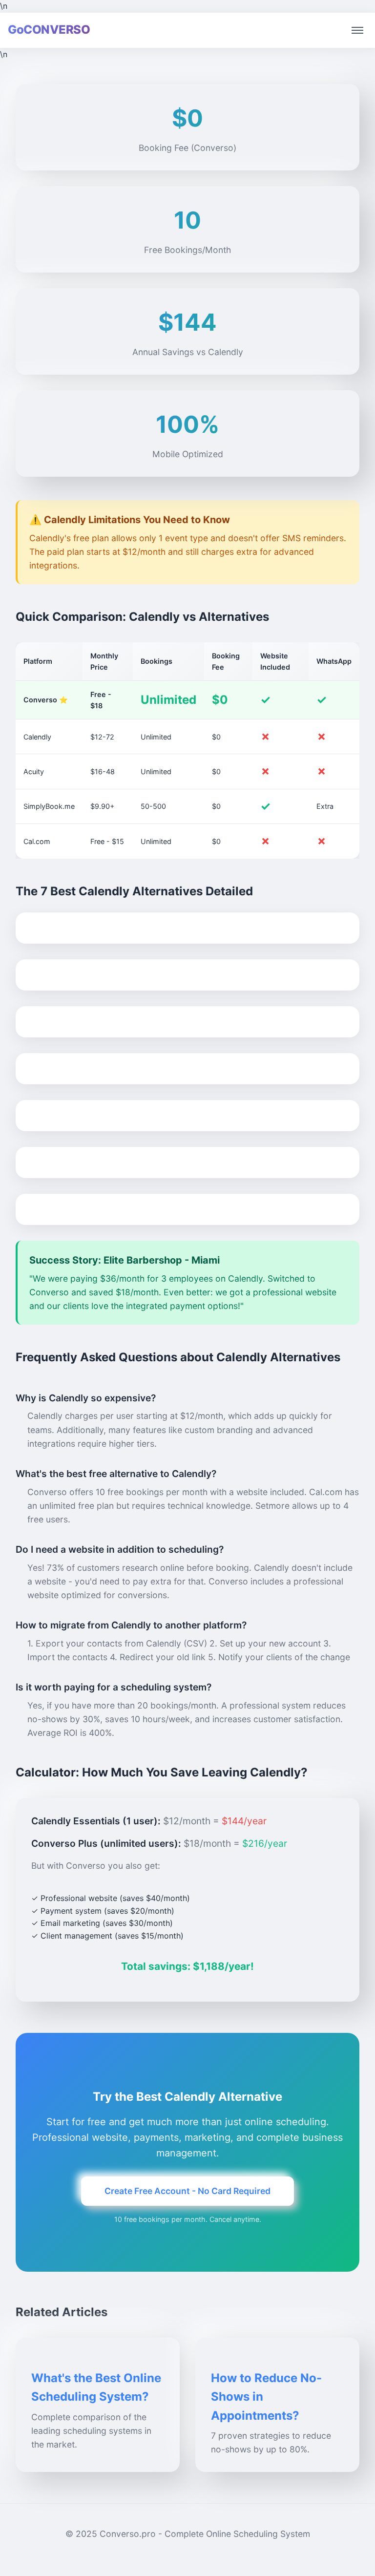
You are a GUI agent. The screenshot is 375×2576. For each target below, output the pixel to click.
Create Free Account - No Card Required (187, 2191)
